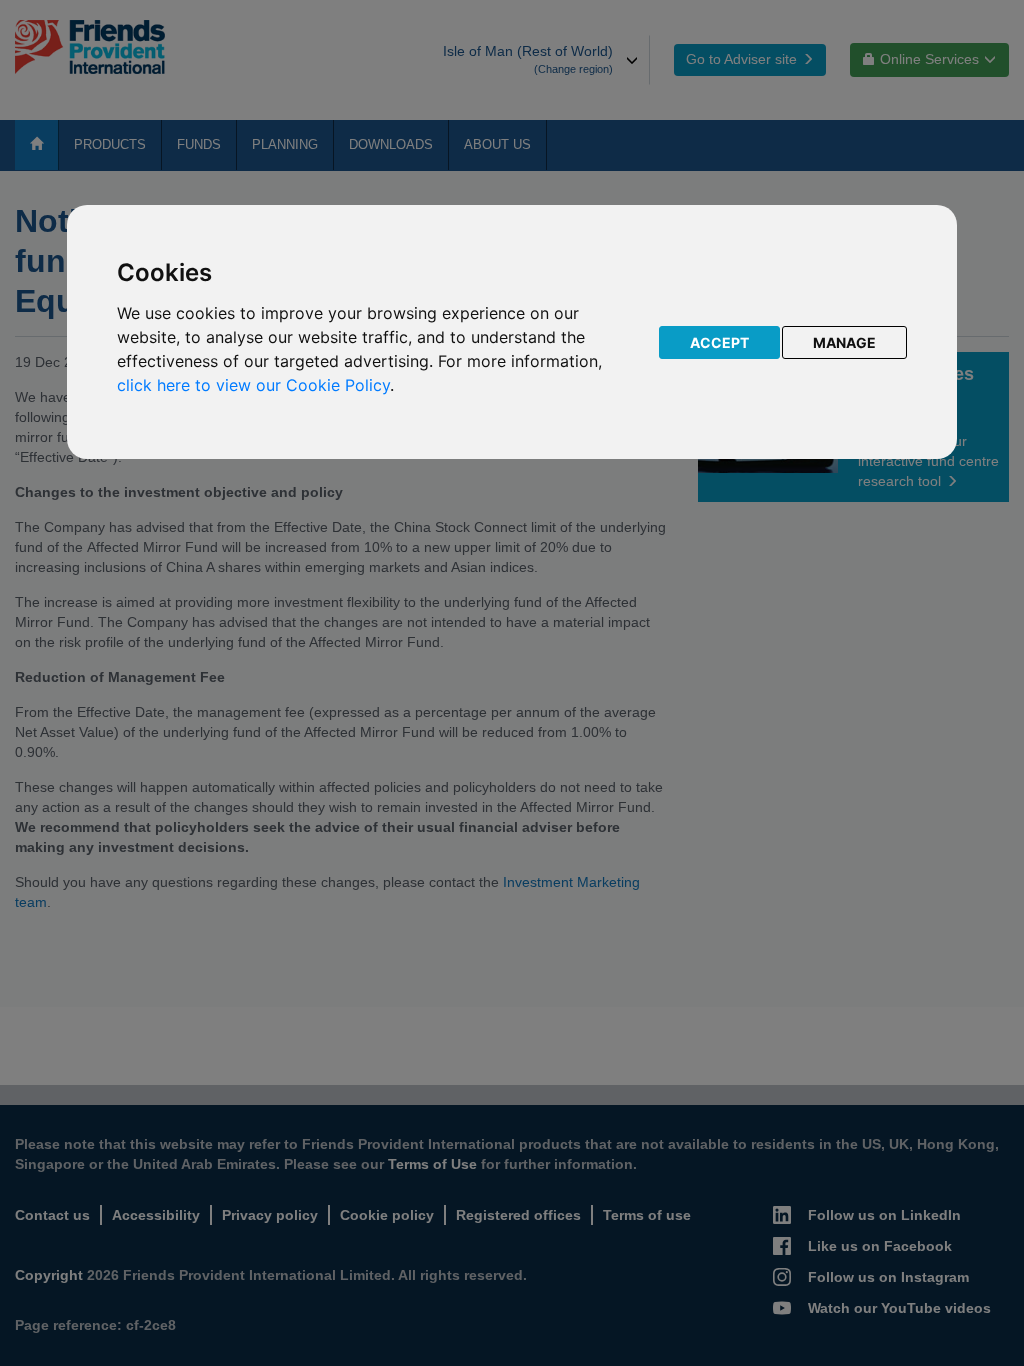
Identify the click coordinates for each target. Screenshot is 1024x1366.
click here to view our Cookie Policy (253, 385)
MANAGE (844, 342)
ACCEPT (719, 342)
